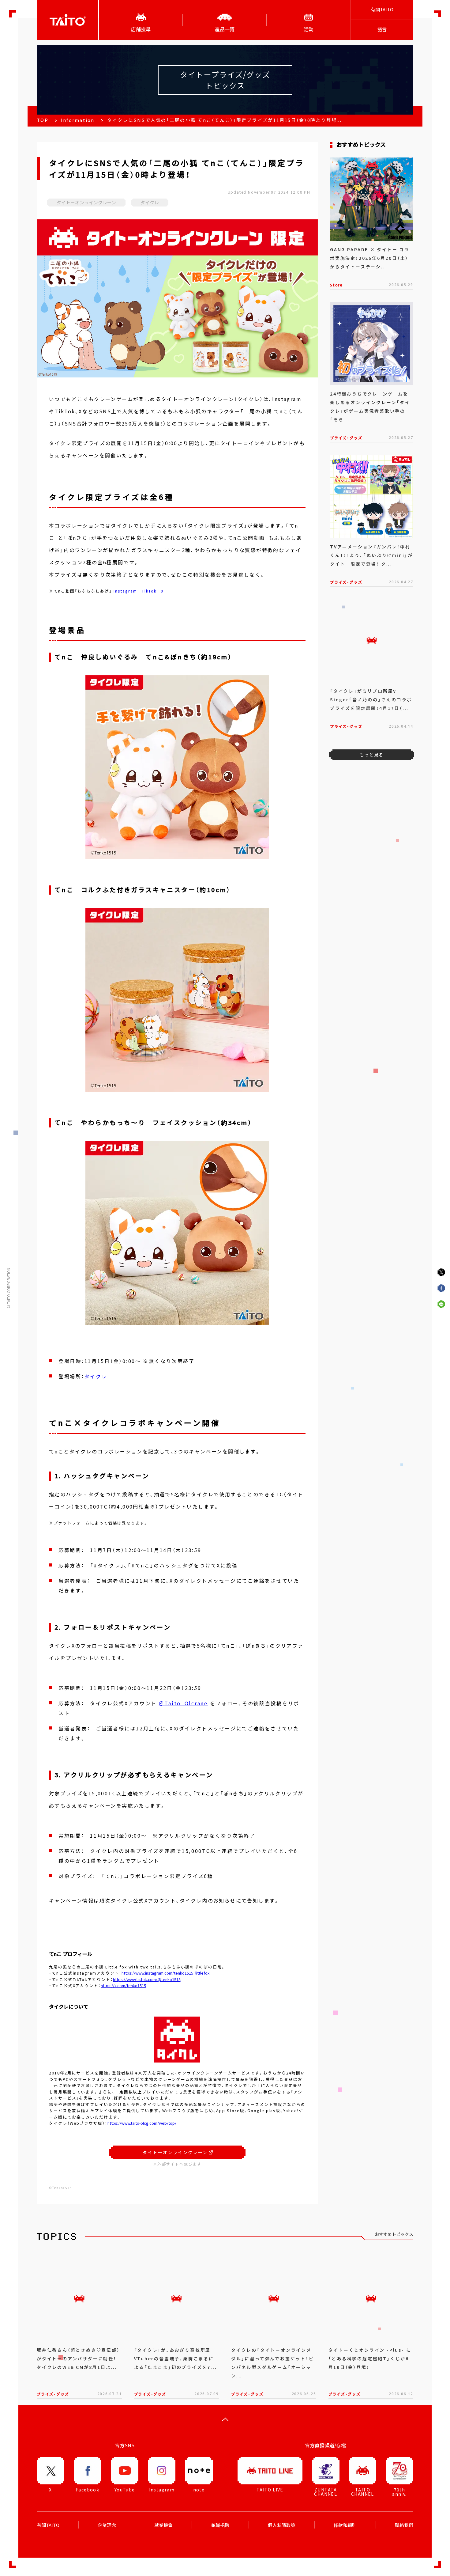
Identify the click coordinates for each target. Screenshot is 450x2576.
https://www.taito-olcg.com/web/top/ (142, 2123)
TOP (43, 120)
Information (78, 120)
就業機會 (163, 2525)
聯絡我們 (404, 2525)
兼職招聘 (220, 2525)
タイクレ (96, 1376)
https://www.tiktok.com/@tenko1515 (147, 1979)
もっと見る (371, 755)
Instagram (125, 591)
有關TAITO (382, 9)
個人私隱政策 (282, 2525)
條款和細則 (345, 2525)
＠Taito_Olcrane (183, 1703)
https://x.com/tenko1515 (123, 1985)
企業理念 (107, 2525)
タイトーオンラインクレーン (175, 2152)
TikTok (149, 591)
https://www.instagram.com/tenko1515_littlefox (165, 1973)
